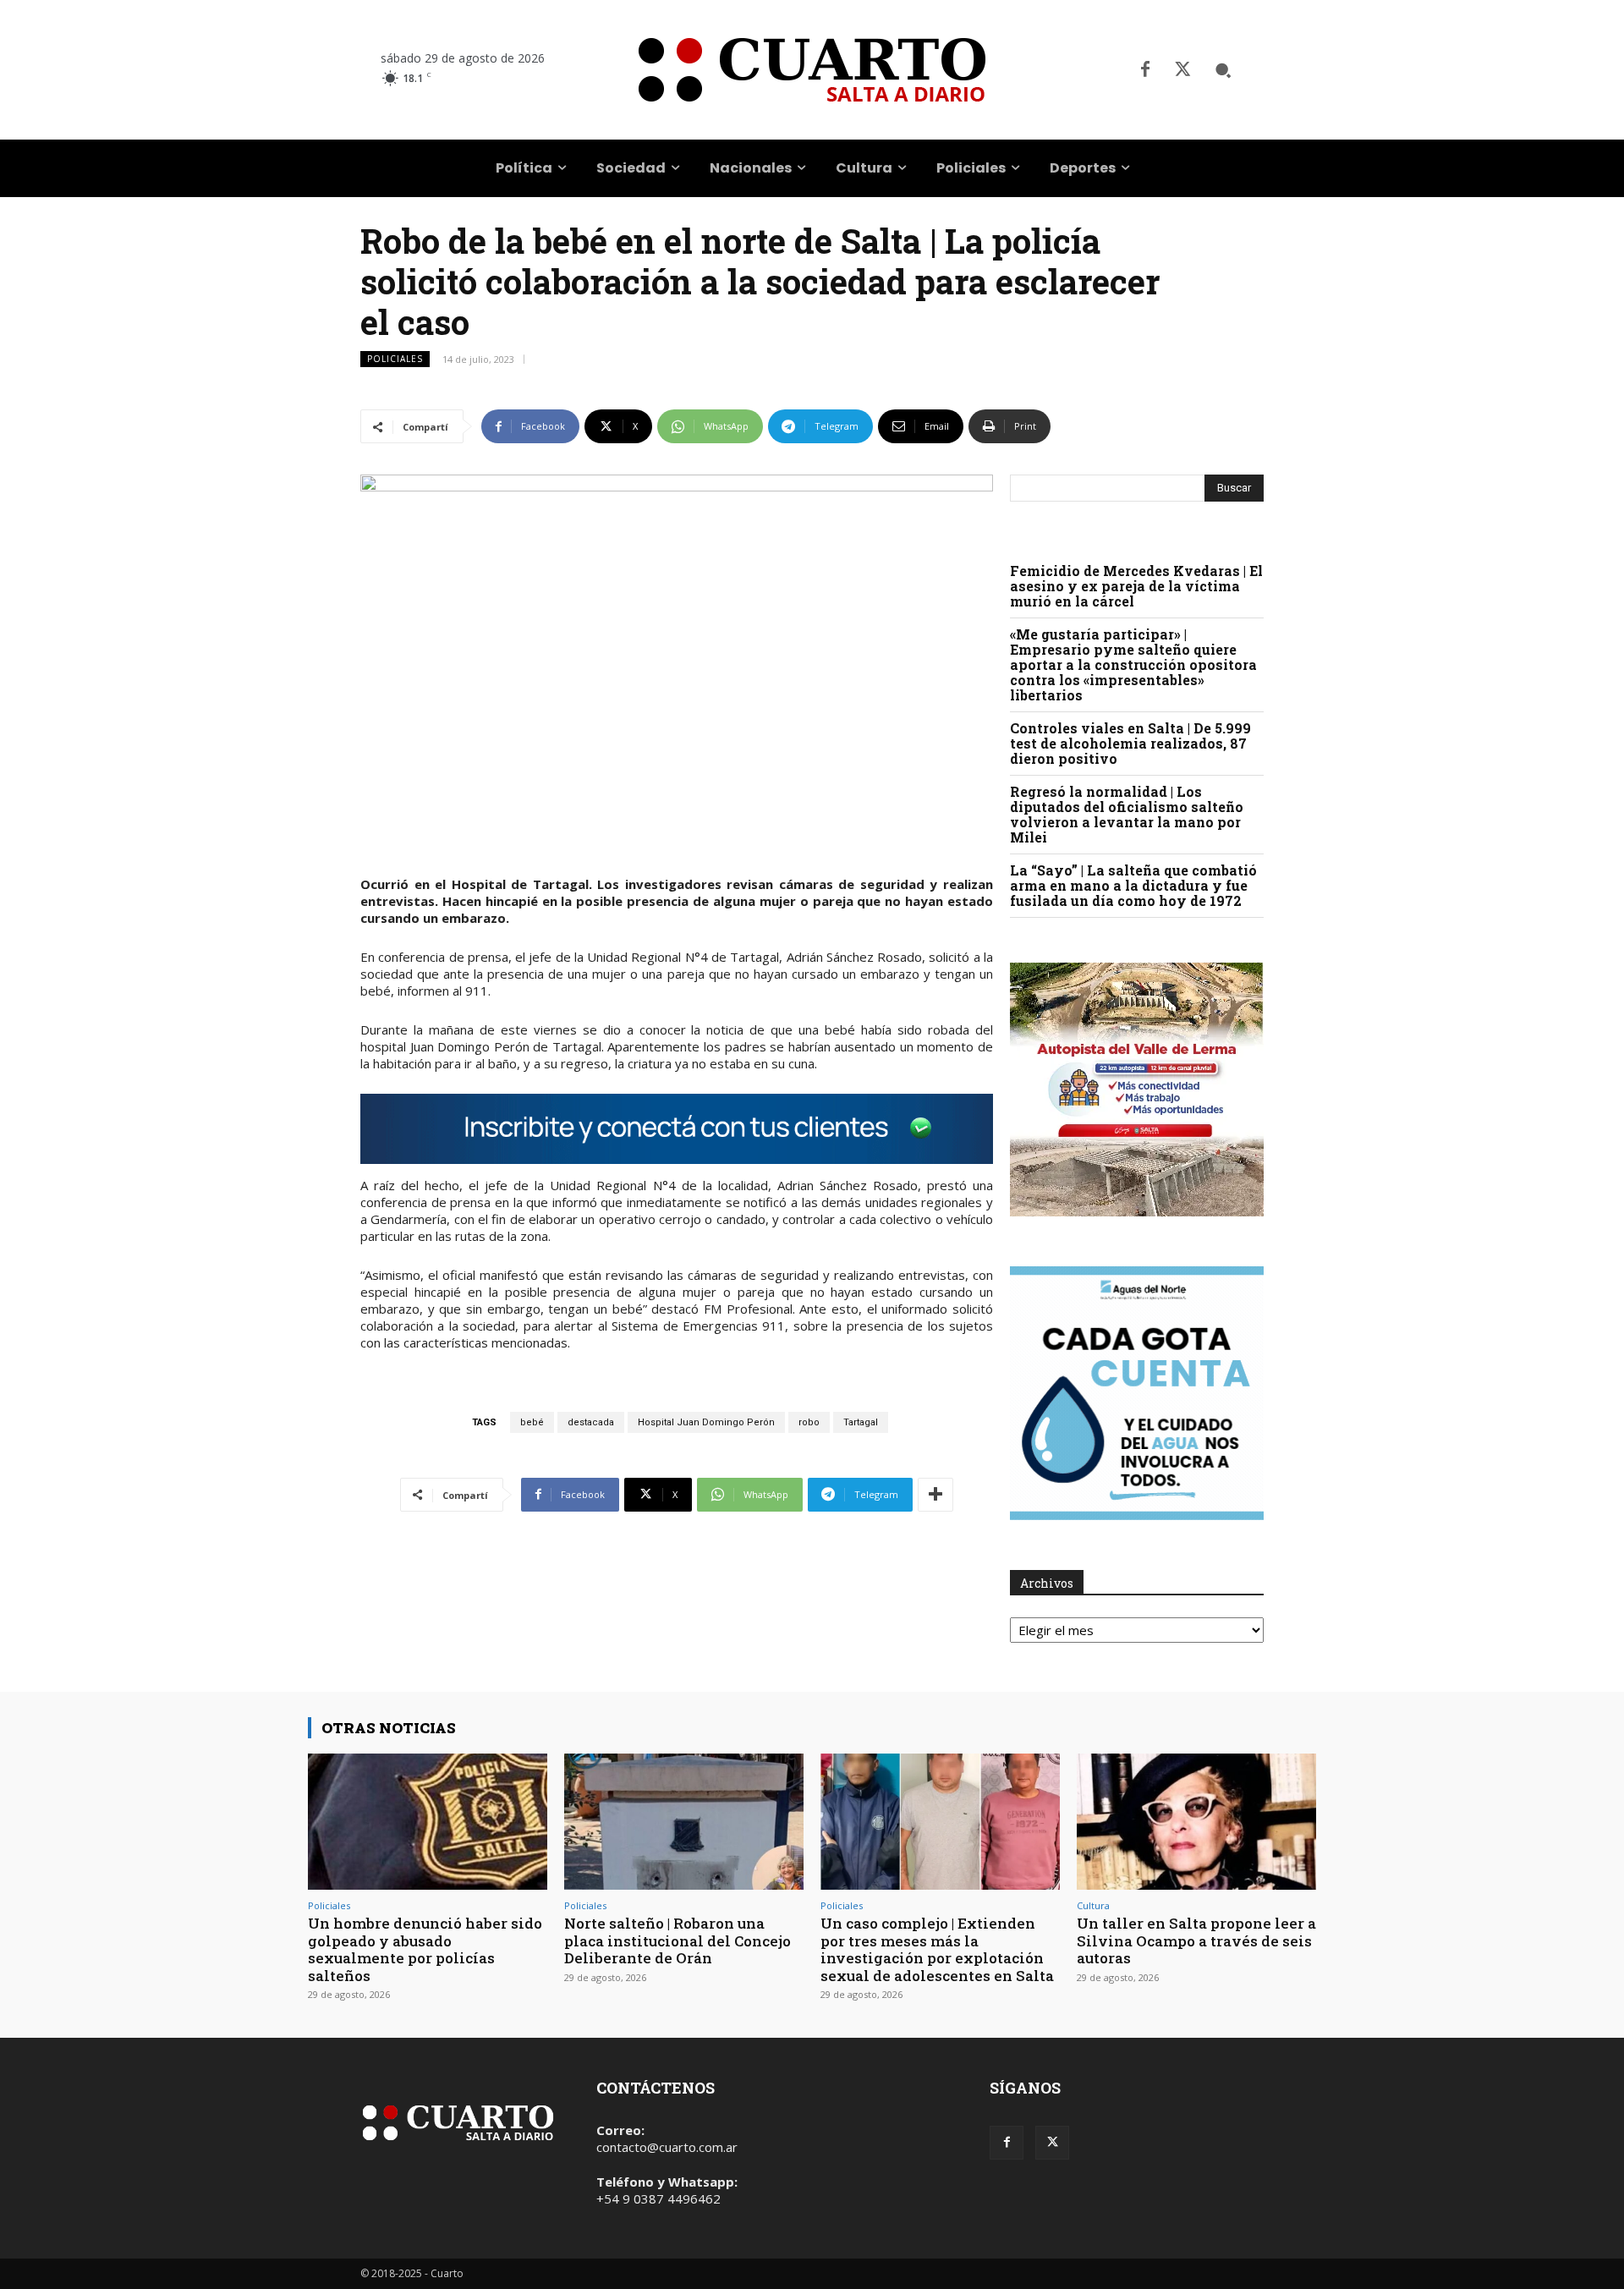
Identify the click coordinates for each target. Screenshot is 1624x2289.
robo (809, 1422)
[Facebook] (1145, 70)
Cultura (1093, 1905)
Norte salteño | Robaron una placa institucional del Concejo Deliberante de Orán (678, 1940)
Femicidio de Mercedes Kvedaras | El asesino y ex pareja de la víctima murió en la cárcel (1136, 586)
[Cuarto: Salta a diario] (812, 70)
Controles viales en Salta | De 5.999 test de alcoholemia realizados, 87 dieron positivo (1130, 743)
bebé (532, 1422)
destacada (591, 1422)
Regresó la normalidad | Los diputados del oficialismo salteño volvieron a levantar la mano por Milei (1127, 814)
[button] (1223, 70)
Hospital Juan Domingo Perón (706, 1422)
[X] (1182, 70)
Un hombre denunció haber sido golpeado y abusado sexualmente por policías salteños (425, 1949)
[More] (935, 1495)
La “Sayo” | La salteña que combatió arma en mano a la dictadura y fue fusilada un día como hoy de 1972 (1133, 885)
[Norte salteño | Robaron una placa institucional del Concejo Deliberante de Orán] (684, 1822)
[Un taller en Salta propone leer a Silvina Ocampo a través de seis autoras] (1196, 1822)
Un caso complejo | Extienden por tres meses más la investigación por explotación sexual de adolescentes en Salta (937, 1949)
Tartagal (861, 1422)
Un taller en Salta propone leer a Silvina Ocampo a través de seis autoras (1196, 1940)
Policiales (395, 359)
